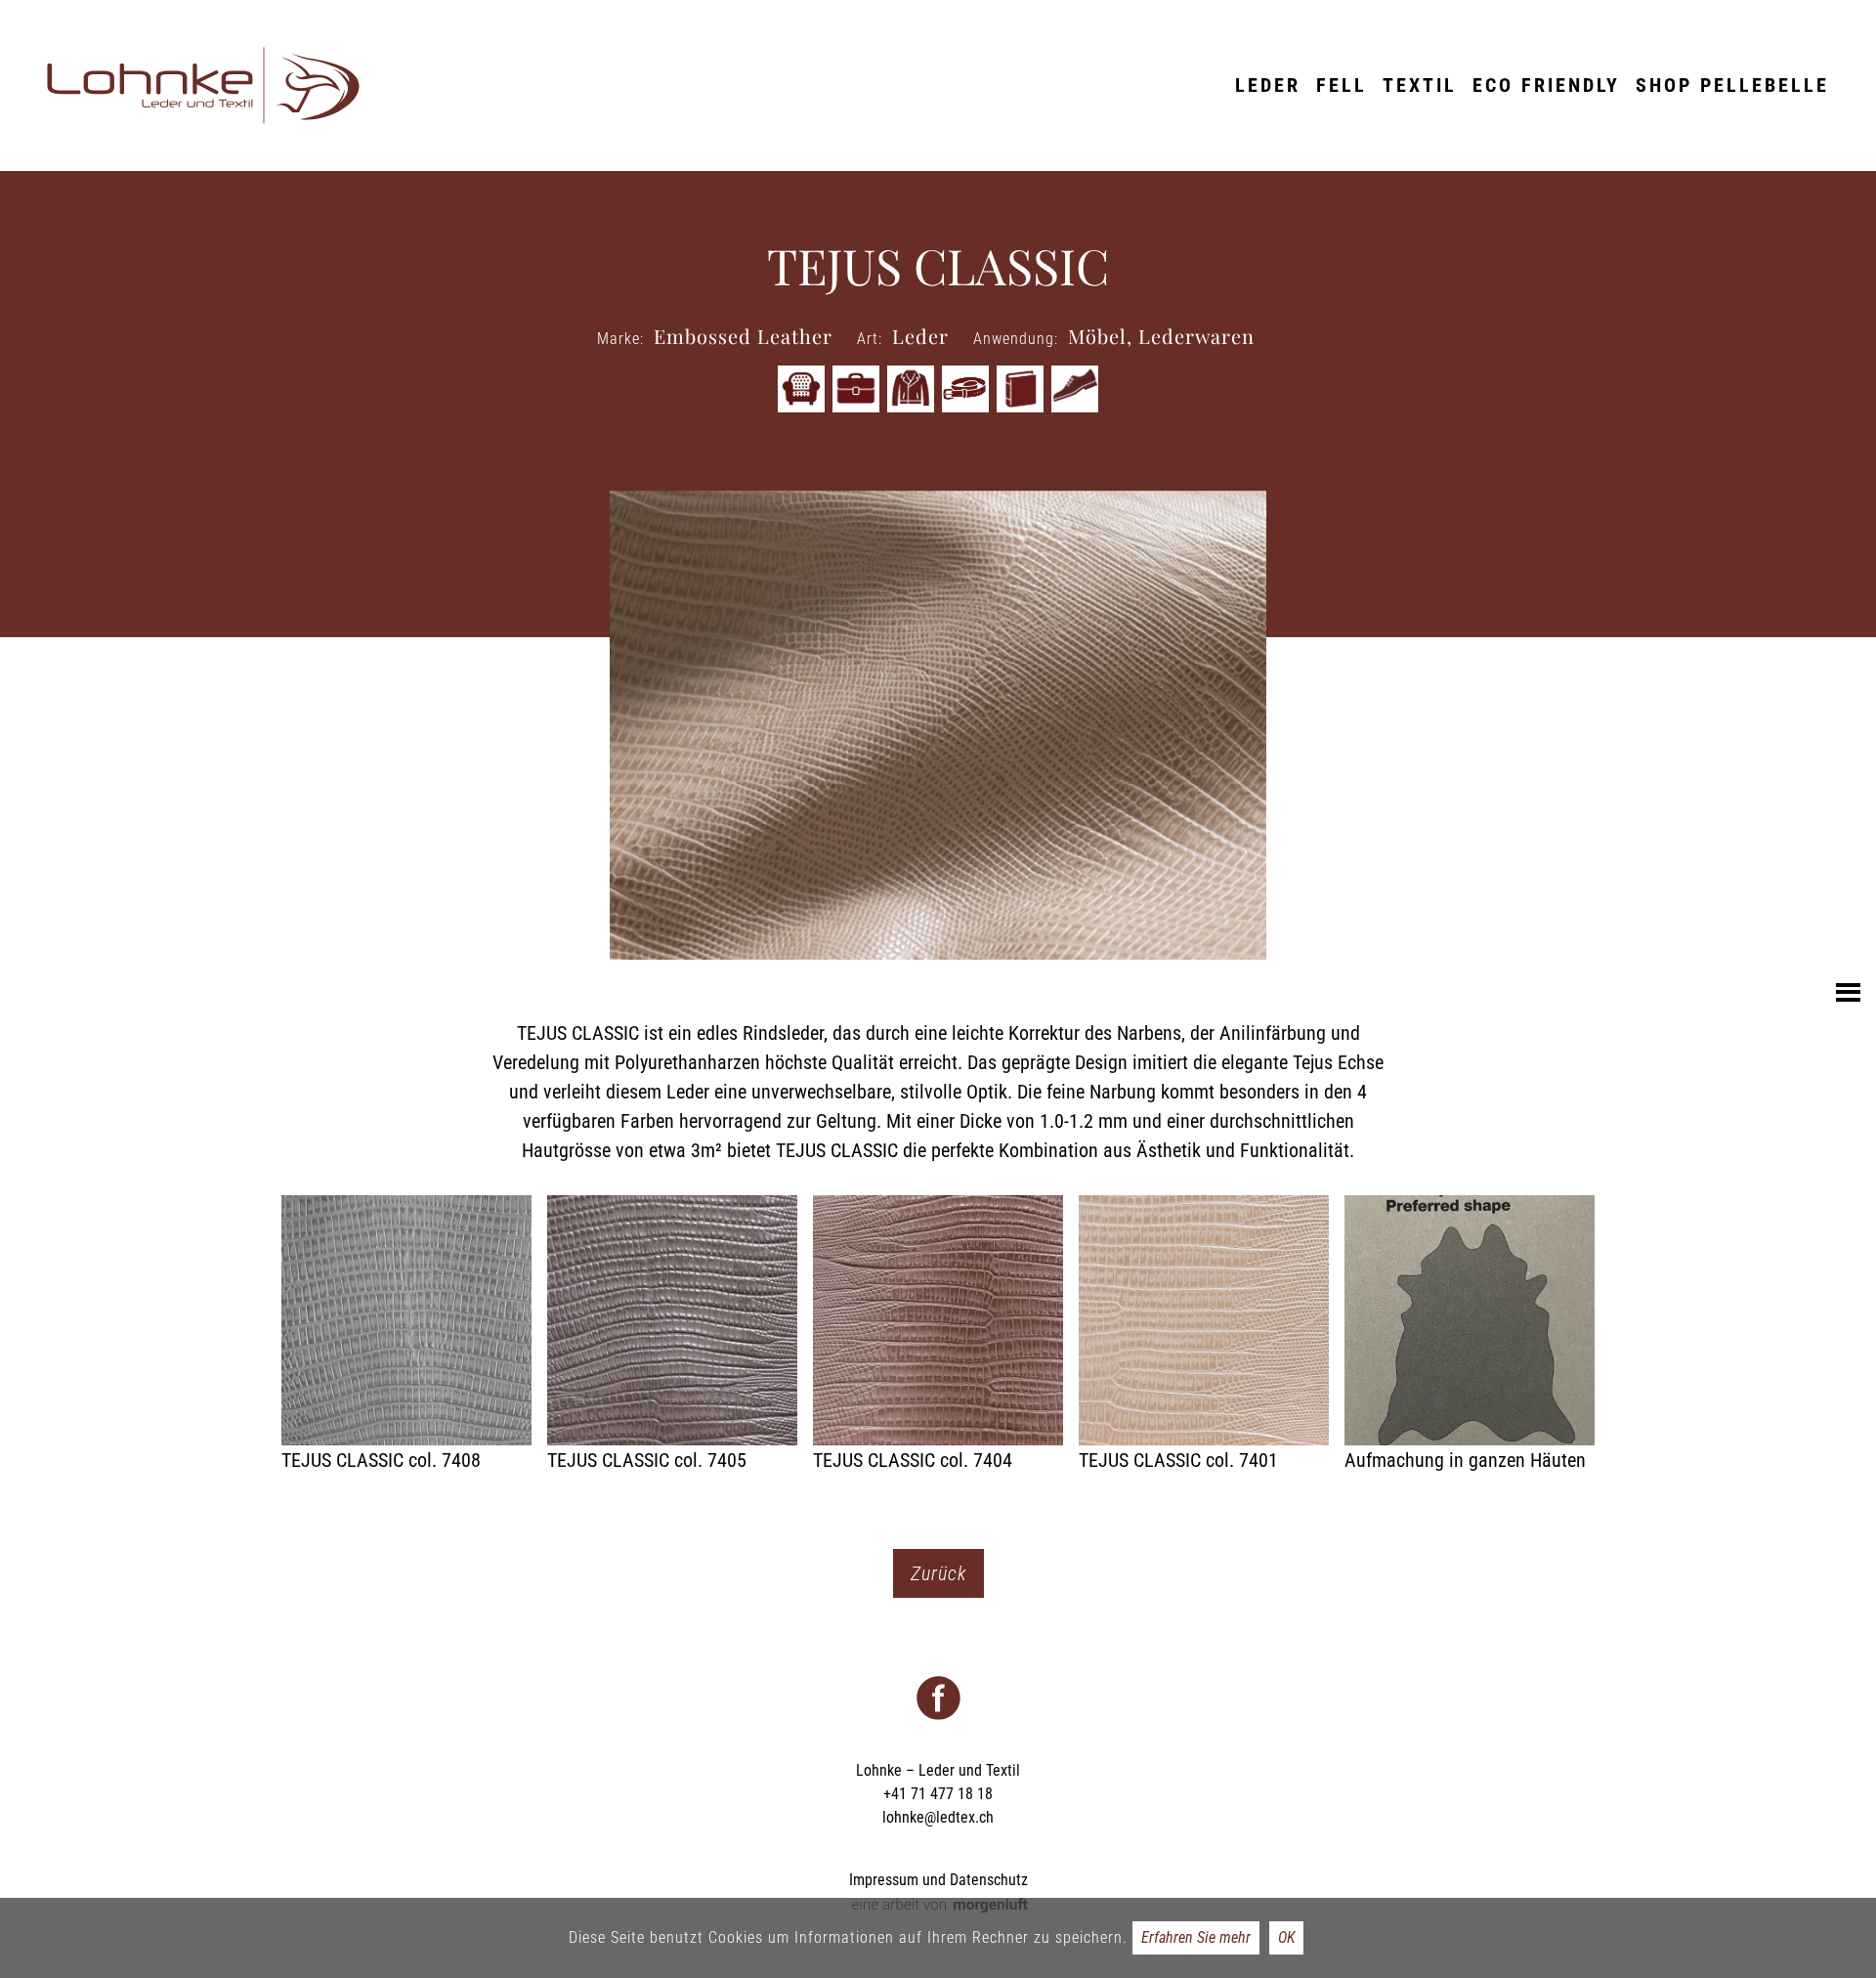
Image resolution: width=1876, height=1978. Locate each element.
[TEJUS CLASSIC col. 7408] (406, 1335)
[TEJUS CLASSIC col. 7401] (1204, 1335)
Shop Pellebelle (1732, 85)
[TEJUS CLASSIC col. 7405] (672, 1335)
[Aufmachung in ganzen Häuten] (1470, 1335)
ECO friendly (1546, 85)
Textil (1420, 85)
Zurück (938, 1573)
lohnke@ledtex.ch (938, 1817)
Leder (1268, 85)
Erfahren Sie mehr (1196, 1937)
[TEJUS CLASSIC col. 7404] (938, 1335)
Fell (1342, 85)
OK (1286, 1937)
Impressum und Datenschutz (938, 1880)
